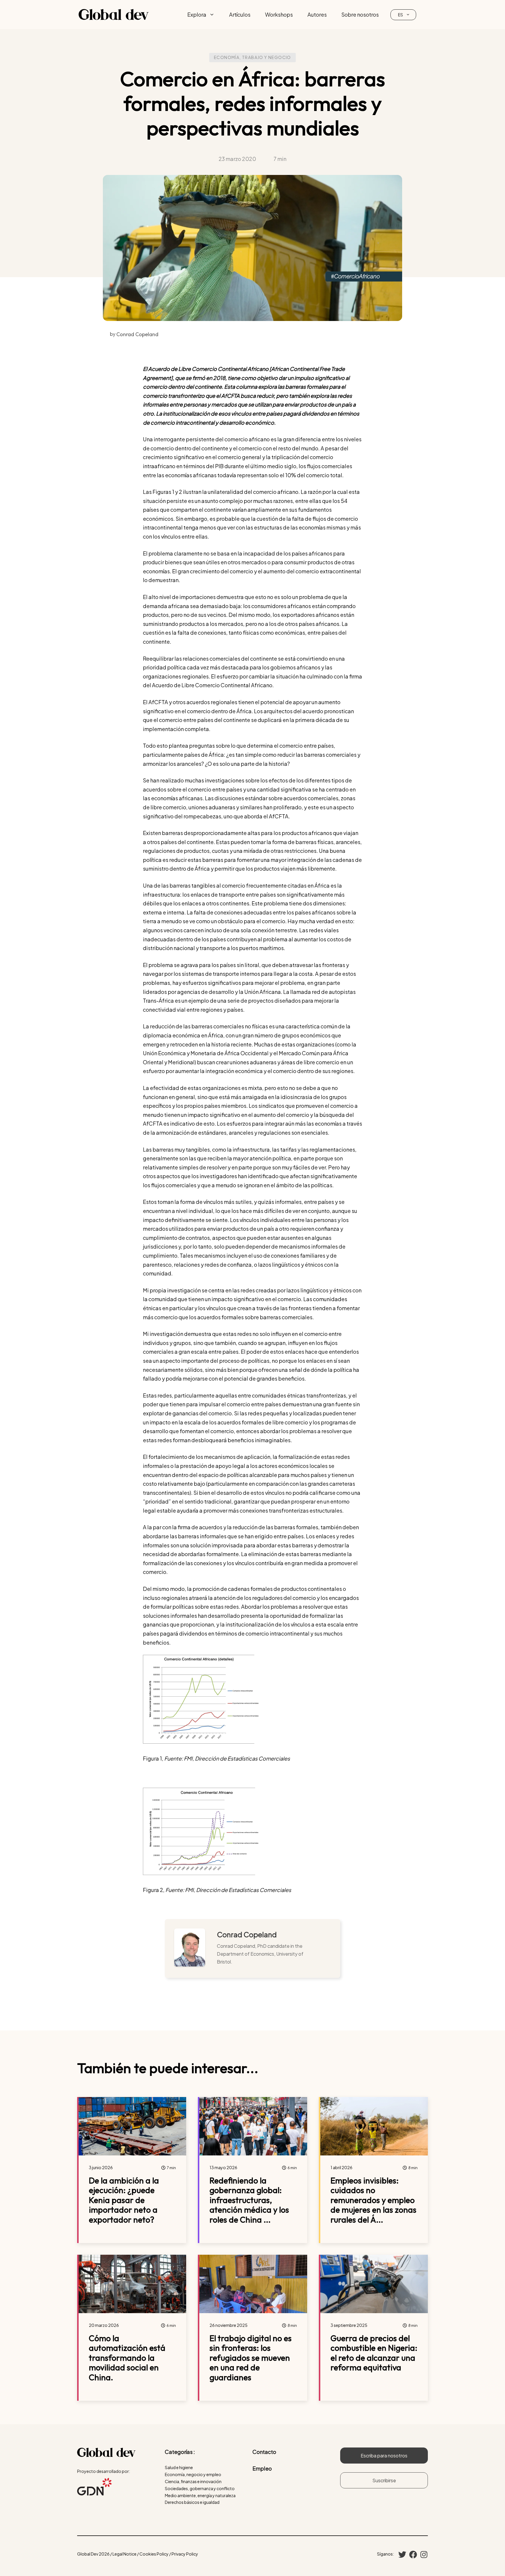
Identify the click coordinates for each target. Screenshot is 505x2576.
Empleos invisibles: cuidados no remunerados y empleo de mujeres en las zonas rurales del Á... (373, 2200)
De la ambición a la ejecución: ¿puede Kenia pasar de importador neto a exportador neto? (124, 2200)
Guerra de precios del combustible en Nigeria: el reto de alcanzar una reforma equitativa (374, 2353)
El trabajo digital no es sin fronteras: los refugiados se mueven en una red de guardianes (251, 2358)
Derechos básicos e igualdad (192, 2502)
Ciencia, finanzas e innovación (193, 2481)
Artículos (240, 14)
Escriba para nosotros (384, 2456)
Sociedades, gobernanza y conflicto (200, 2488)
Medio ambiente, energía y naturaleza (200, 2495)
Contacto (264, 2452)
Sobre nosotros (360, 14)
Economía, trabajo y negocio (252, 57)
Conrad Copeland (247, 1934)
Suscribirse (384, 2480)
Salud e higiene (179, 2467)
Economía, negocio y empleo (193, 2474)
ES (401, 15)
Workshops (279, 14)
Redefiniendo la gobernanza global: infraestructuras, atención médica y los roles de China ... (249, 2200)
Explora (197, 14)
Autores (317, 14)
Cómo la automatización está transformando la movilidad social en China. (127, 2358)
